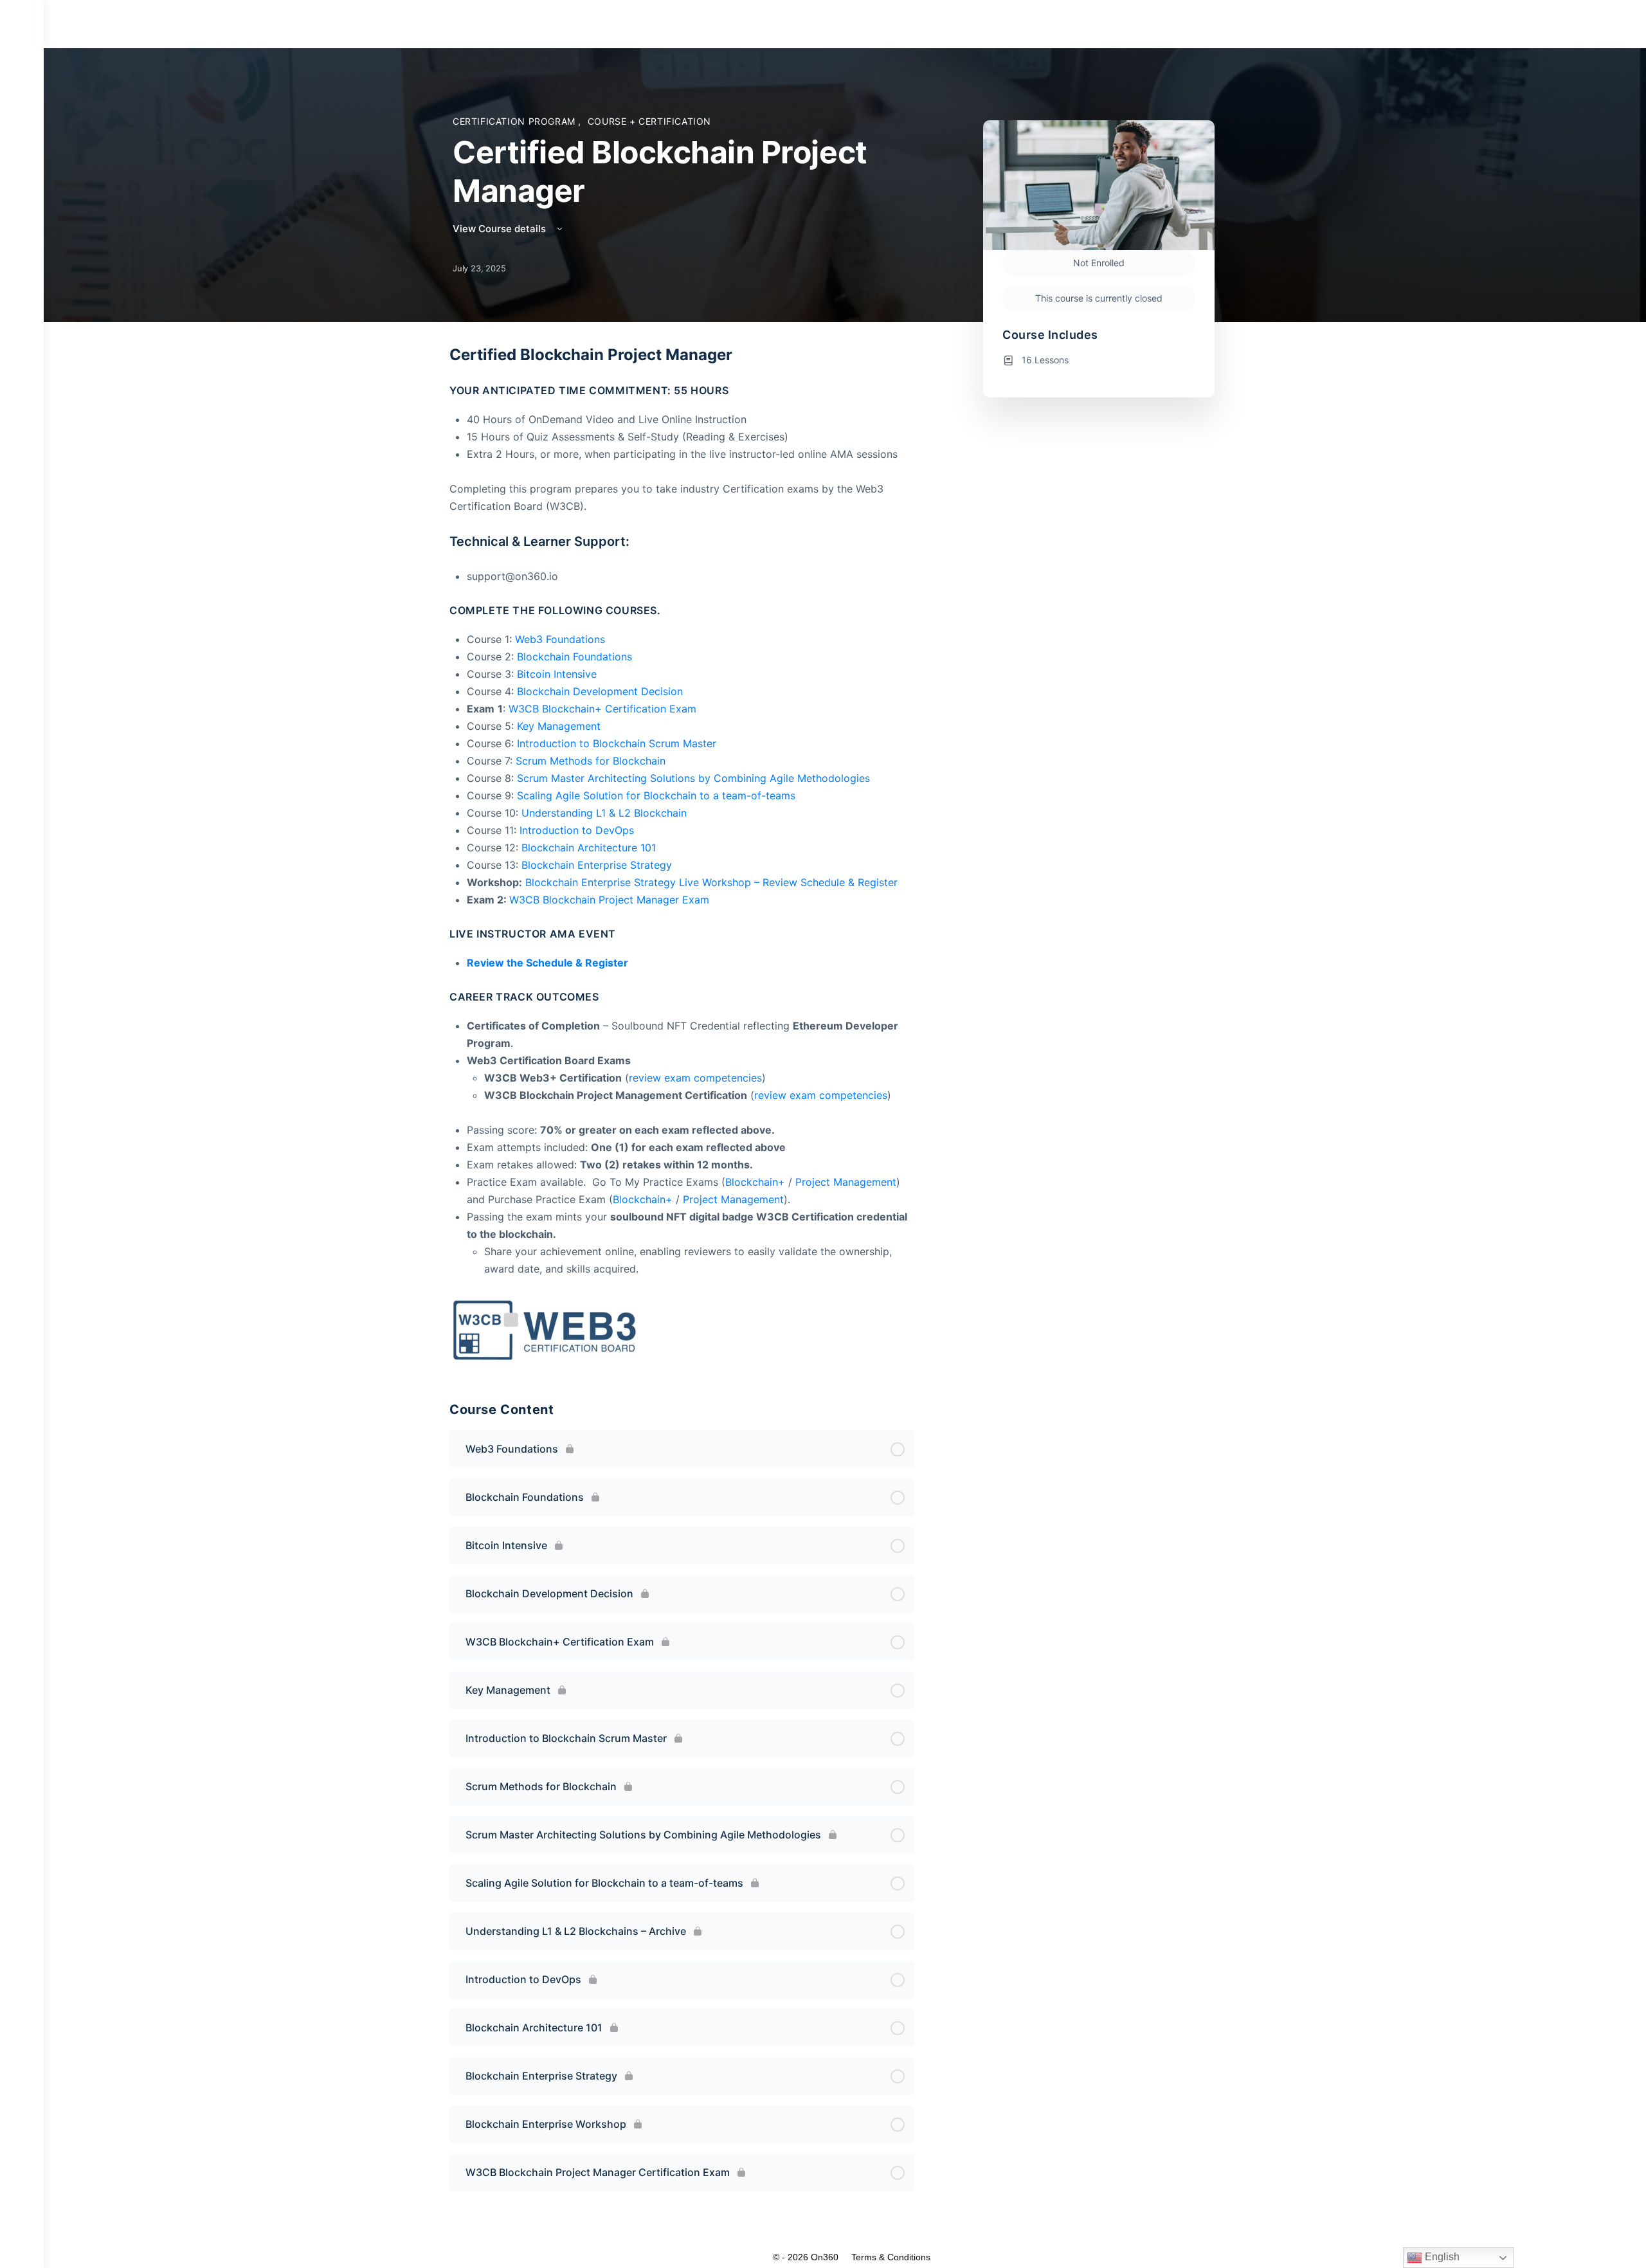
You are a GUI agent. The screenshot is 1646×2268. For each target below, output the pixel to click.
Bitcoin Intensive (557, 674)
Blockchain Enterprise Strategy (597, 865)
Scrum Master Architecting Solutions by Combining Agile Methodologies (693, 778)
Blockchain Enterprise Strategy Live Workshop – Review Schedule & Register (711, 882)
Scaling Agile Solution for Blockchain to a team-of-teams (656, 795)
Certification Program (515, 121)
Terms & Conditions (891, 2257)
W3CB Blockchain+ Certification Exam (602, 709)
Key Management (559, 726)
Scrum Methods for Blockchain (591, 761)
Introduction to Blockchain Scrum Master (617, 743)
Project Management (846, 1182)
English (1441, 2257)
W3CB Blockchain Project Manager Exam (609, 900)
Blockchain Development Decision (600, 691)
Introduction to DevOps (577, 830)
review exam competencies (695, 1078)
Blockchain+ (755, 1182)
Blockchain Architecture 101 (589, 848)
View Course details (501, 229)
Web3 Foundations (560, 639)
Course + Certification (649, 121)
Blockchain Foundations (574, 657)
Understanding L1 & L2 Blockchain (604, 813)
